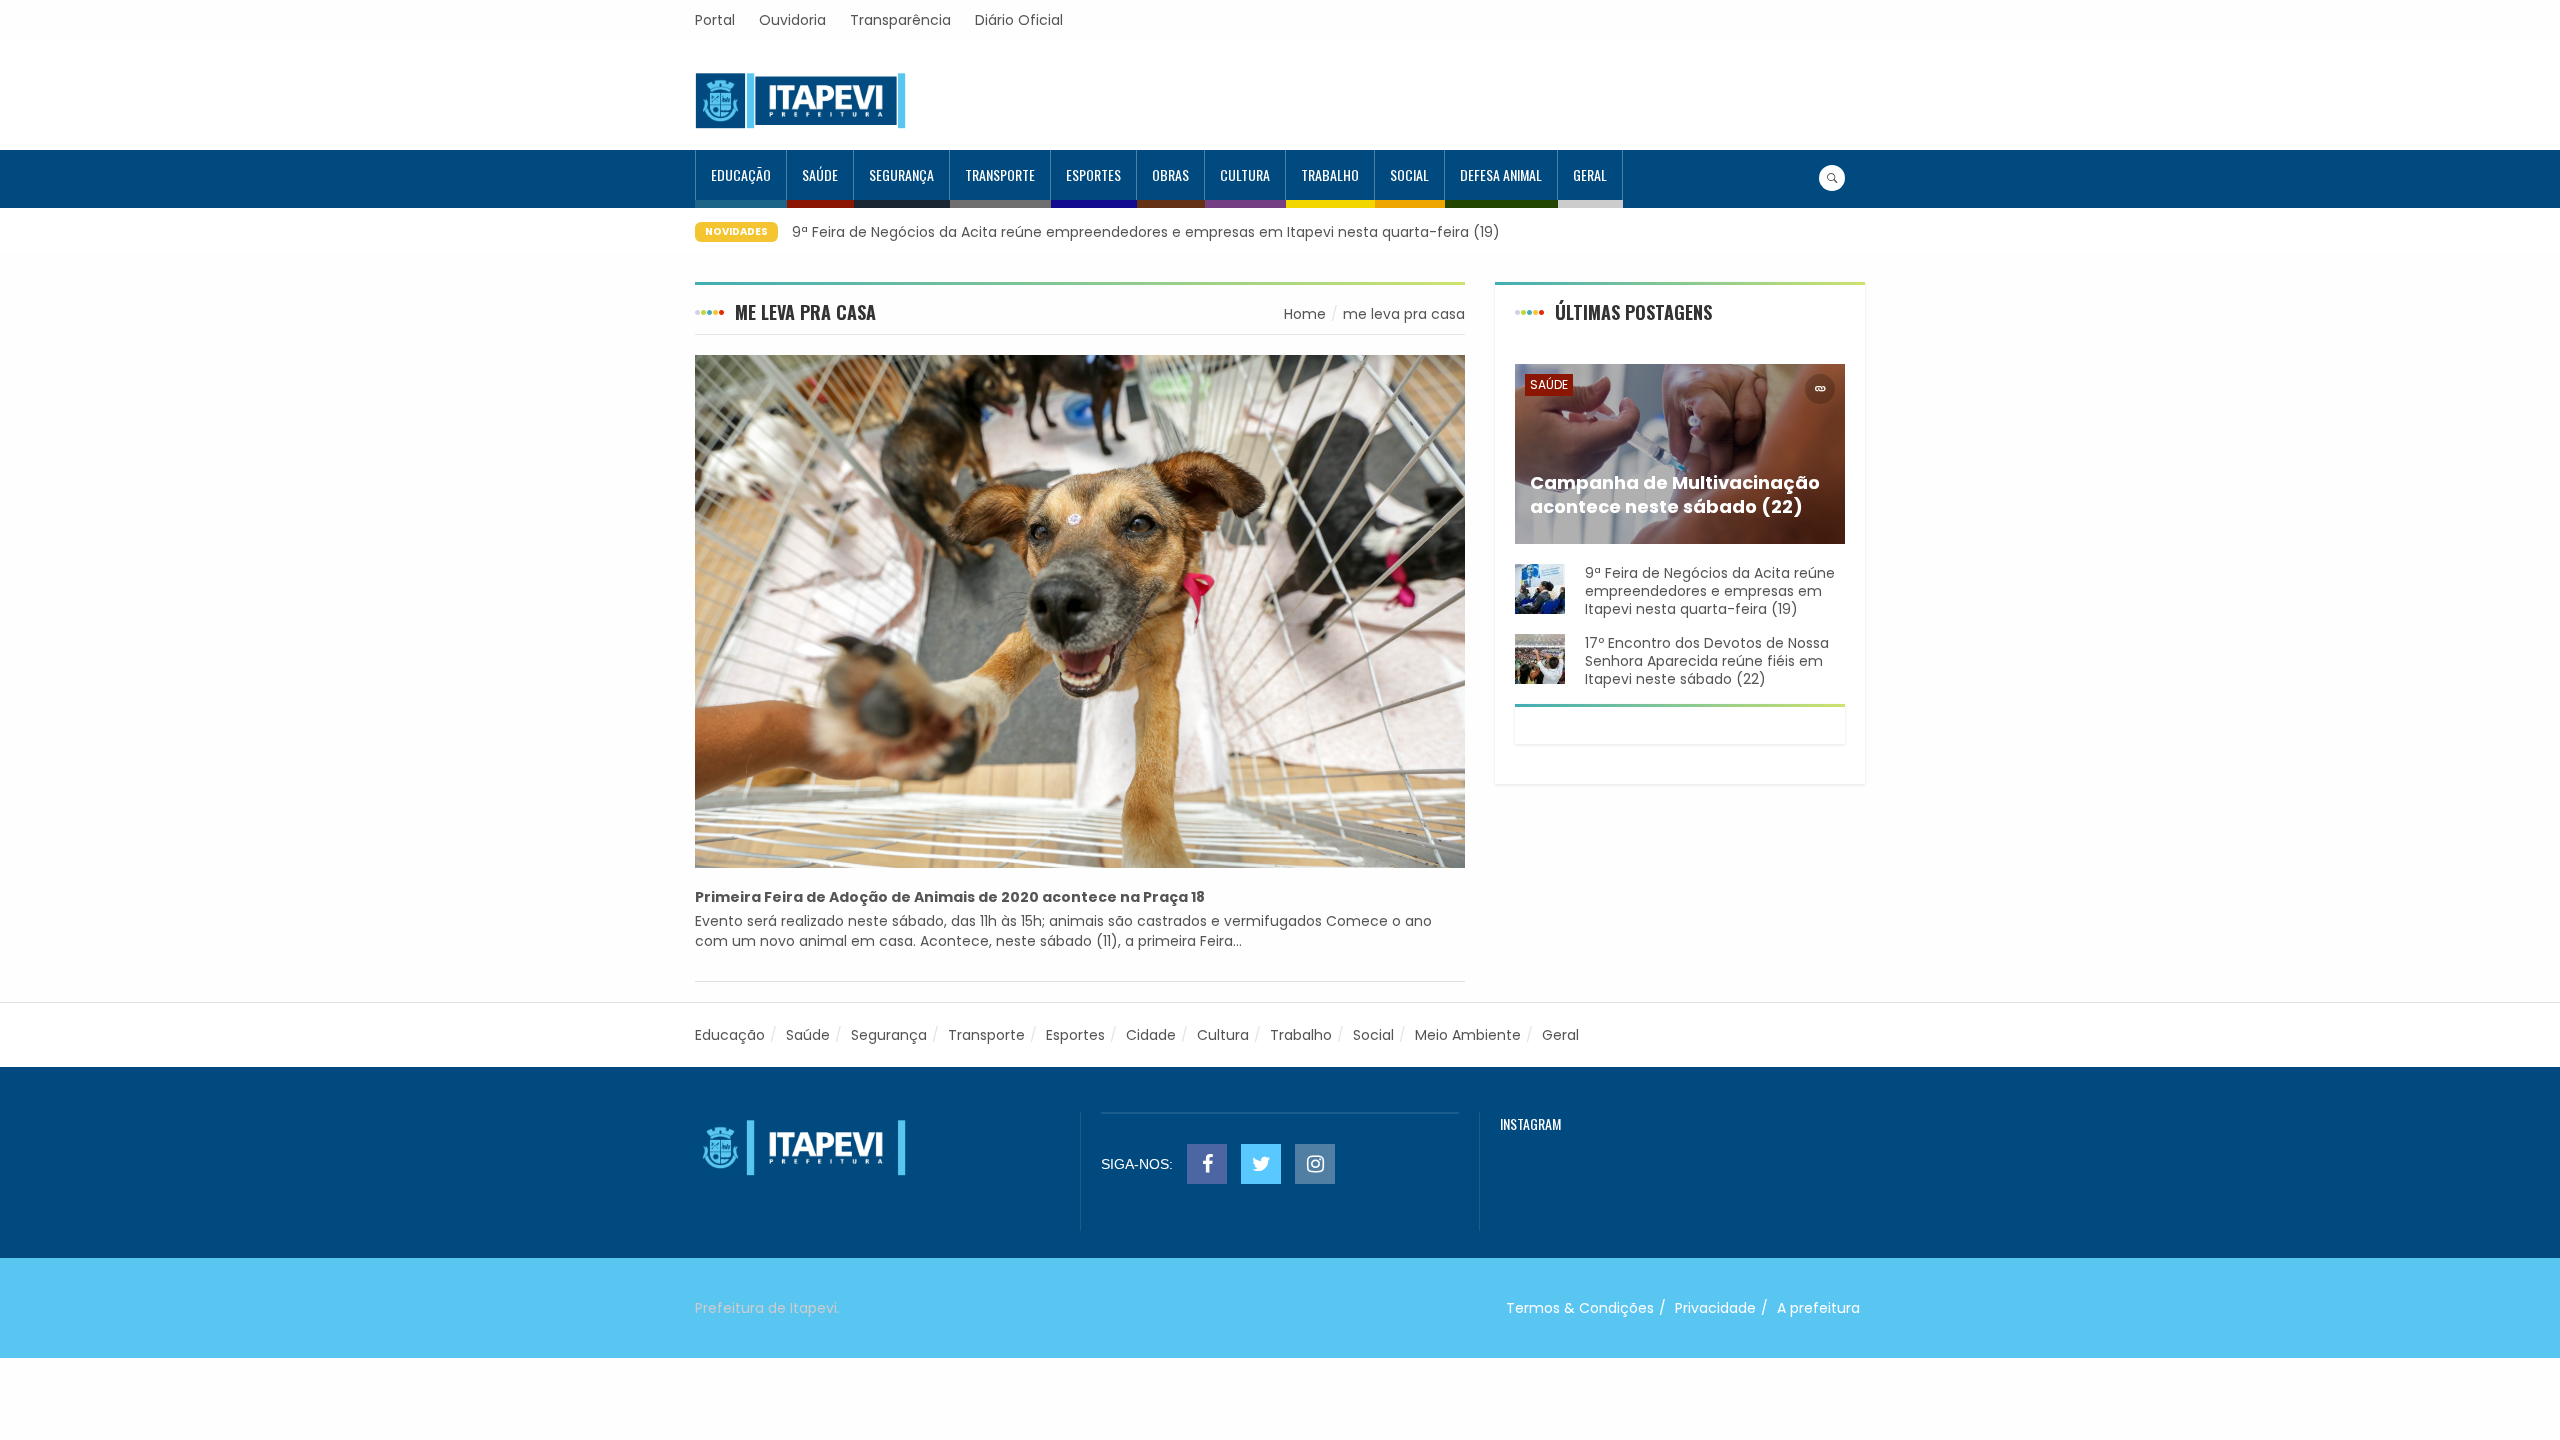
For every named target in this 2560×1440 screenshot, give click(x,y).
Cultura (1245, 174)
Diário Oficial (1019, 20)
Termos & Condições (1580, 1308)
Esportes (1093, 174)
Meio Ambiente (1468, 1035)
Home (1305, 314)
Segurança (901, 174)
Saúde (820, 174)
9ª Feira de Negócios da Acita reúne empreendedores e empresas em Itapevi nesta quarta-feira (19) (1146, 232)
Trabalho (1330, 174)
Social (1409, 174)
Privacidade (1715, 1308)
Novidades (736, 231)
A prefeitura (1818, 1308)
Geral (1590, 174)
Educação (741, 174)
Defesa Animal (1501, 174)
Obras (1170, 174)
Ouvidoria (792, 20)
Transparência (900, 20)
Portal (715, 20)
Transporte (1000, 174)
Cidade (1151, 1035)
